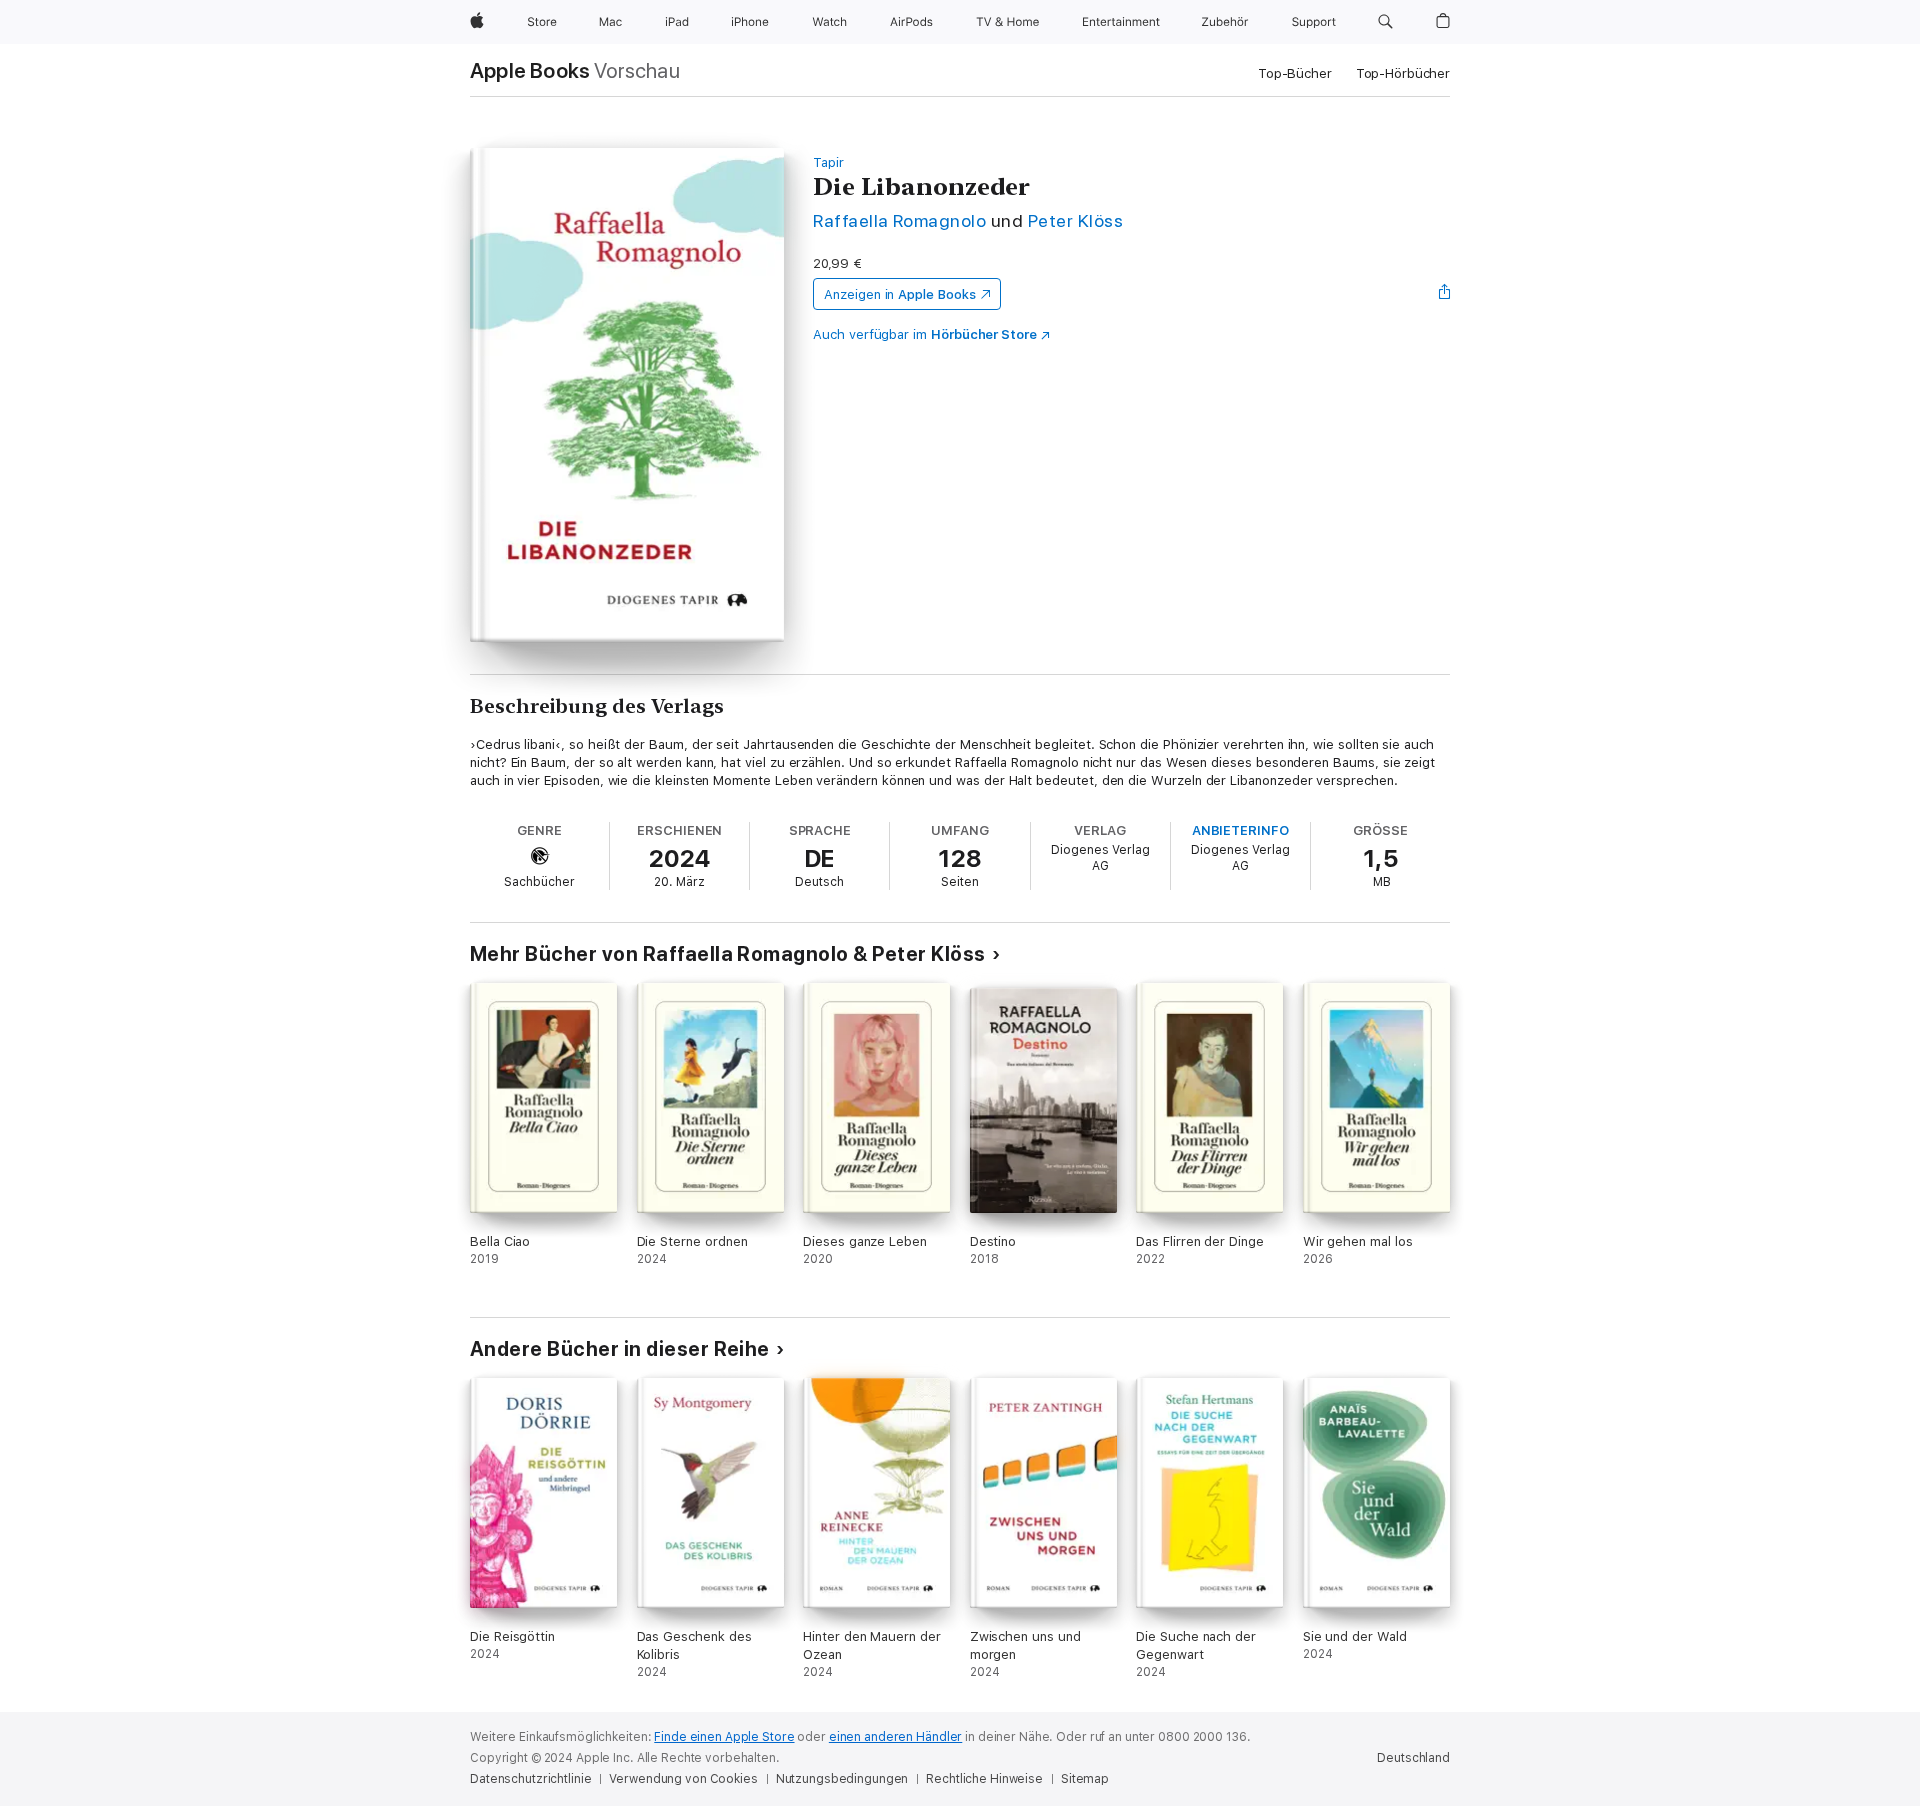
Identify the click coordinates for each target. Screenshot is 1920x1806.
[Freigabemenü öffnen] (1445, 294)
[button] (1385, 22)
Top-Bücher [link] (1295, 73)
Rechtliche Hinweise (984, 1779)
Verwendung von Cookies (683, 1779)
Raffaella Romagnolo (899, 220)
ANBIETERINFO (1240, 830)
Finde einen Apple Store (724, 1737)
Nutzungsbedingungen (842, 1779)
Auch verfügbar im (925, 334)
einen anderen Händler (895, 1737)
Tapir (828, 162)
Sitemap (1085, 1779)
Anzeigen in (900, 294)
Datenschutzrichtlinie (530, 1779)
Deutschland (1413, 1758)
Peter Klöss (1075, 220)
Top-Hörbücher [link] (1403, 73)
